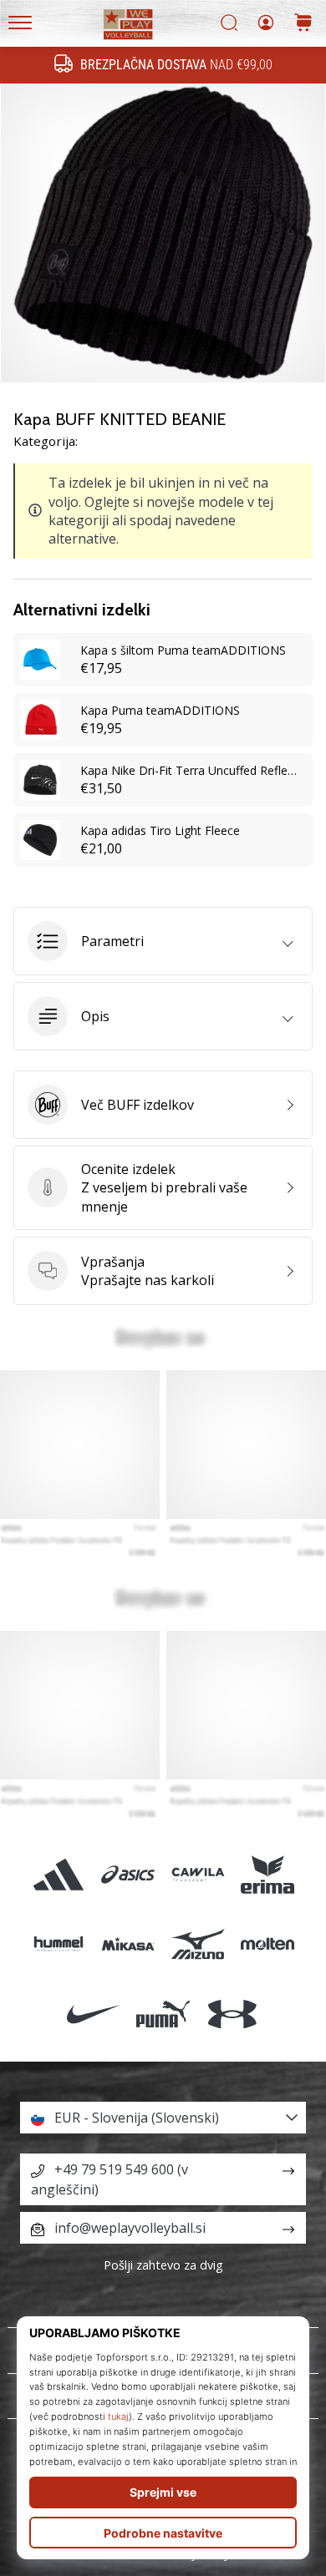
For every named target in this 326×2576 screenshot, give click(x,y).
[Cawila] (198, 1875)
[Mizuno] (198, 1944)
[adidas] (59, 1875)
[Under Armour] (233, 2014)
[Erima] (267, 1875)
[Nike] (93, 2014)
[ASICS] (128, 1875)
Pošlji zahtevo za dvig (163, 2265)
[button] (163, 941)
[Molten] (267, 1944)
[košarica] (303, 24)
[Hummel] (59, 1944)
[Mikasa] (128, 1944)
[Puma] (163, 2014)
